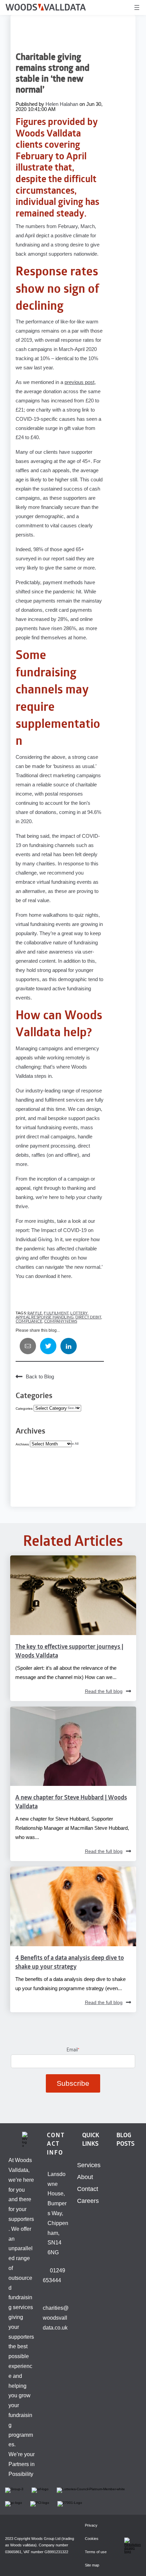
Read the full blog (104, 1691)
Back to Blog (40, 1376)
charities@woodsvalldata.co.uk (56, 2318)
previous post (79, 382)
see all (73, 1408)
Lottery (79, 1313)
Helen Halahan (62, 104)
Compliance (29, 1321)
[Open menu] (137, 7)
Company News (61, 1321)
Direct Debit (88, 1317)
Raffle (35, 1313)
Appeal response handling (45, 1317)
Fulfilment (56, 1313)
